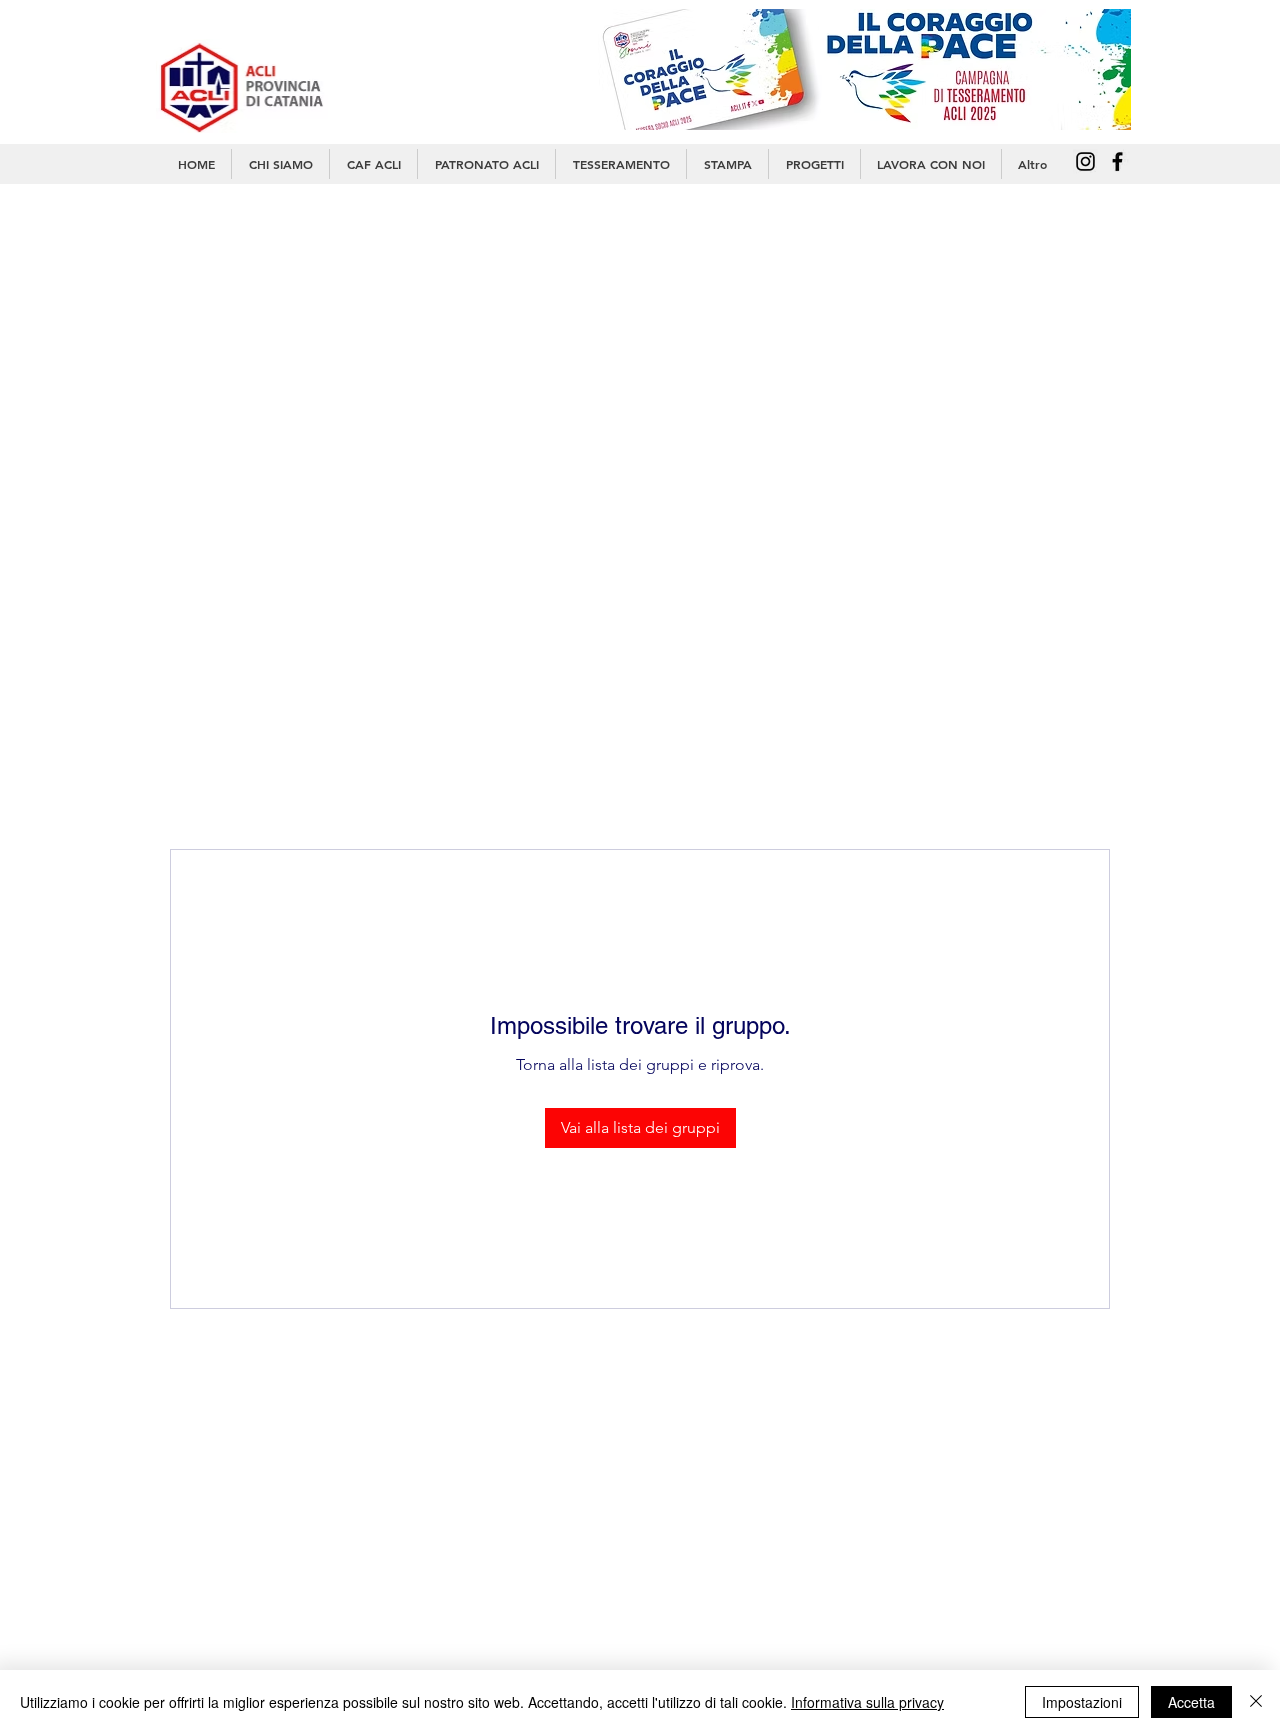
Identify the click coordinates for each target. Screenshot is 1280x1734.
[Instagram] (1085, 161)
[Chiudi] (1256, 1702)
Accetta (1191, 1702)
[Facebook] (1117, 161)
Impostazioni (1082, 1702)
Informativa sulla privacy (867, 1702)
